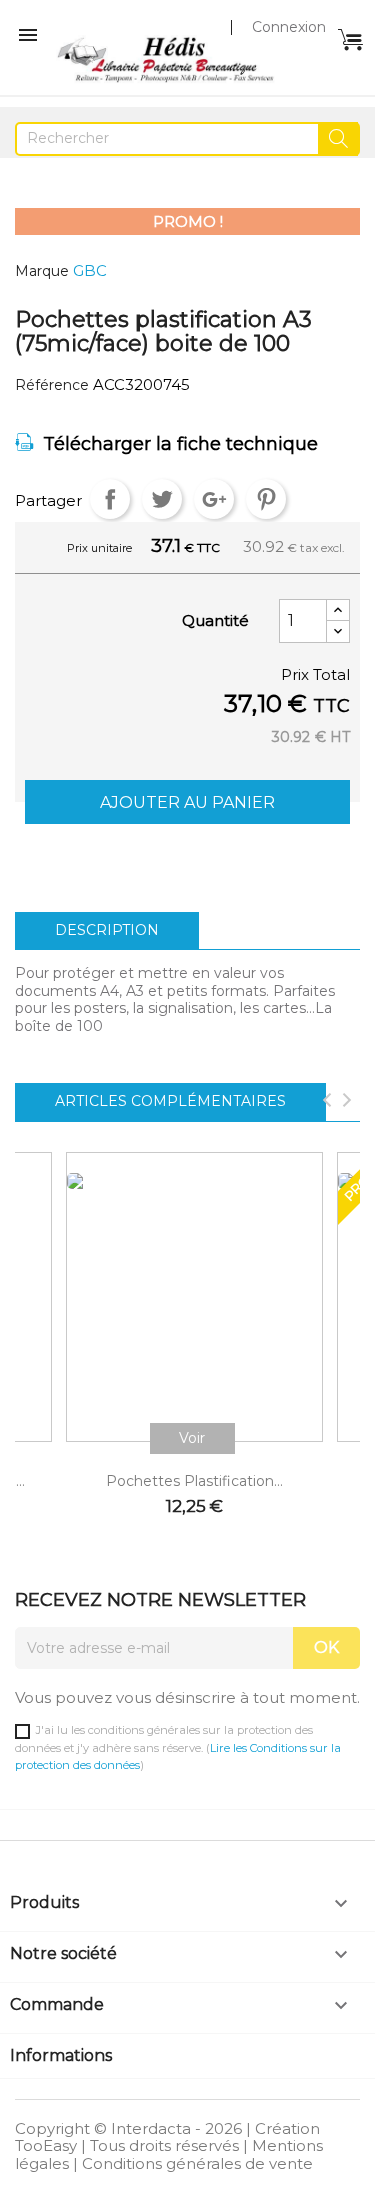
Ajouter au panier (187, 802)
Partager (110, 499)
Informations (61, 2055)
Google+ (214, 499)
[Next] (347, 1102)
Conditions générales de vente (197, 2163)
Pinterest (266, 499)
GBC (90, 270)
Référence (52, 385)
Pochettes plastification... (194, 1481)
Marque (42, 271)
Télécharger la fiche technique (180, 444)
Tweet (162, 499)
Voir (192, 1438)
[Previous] (327, 1102)
